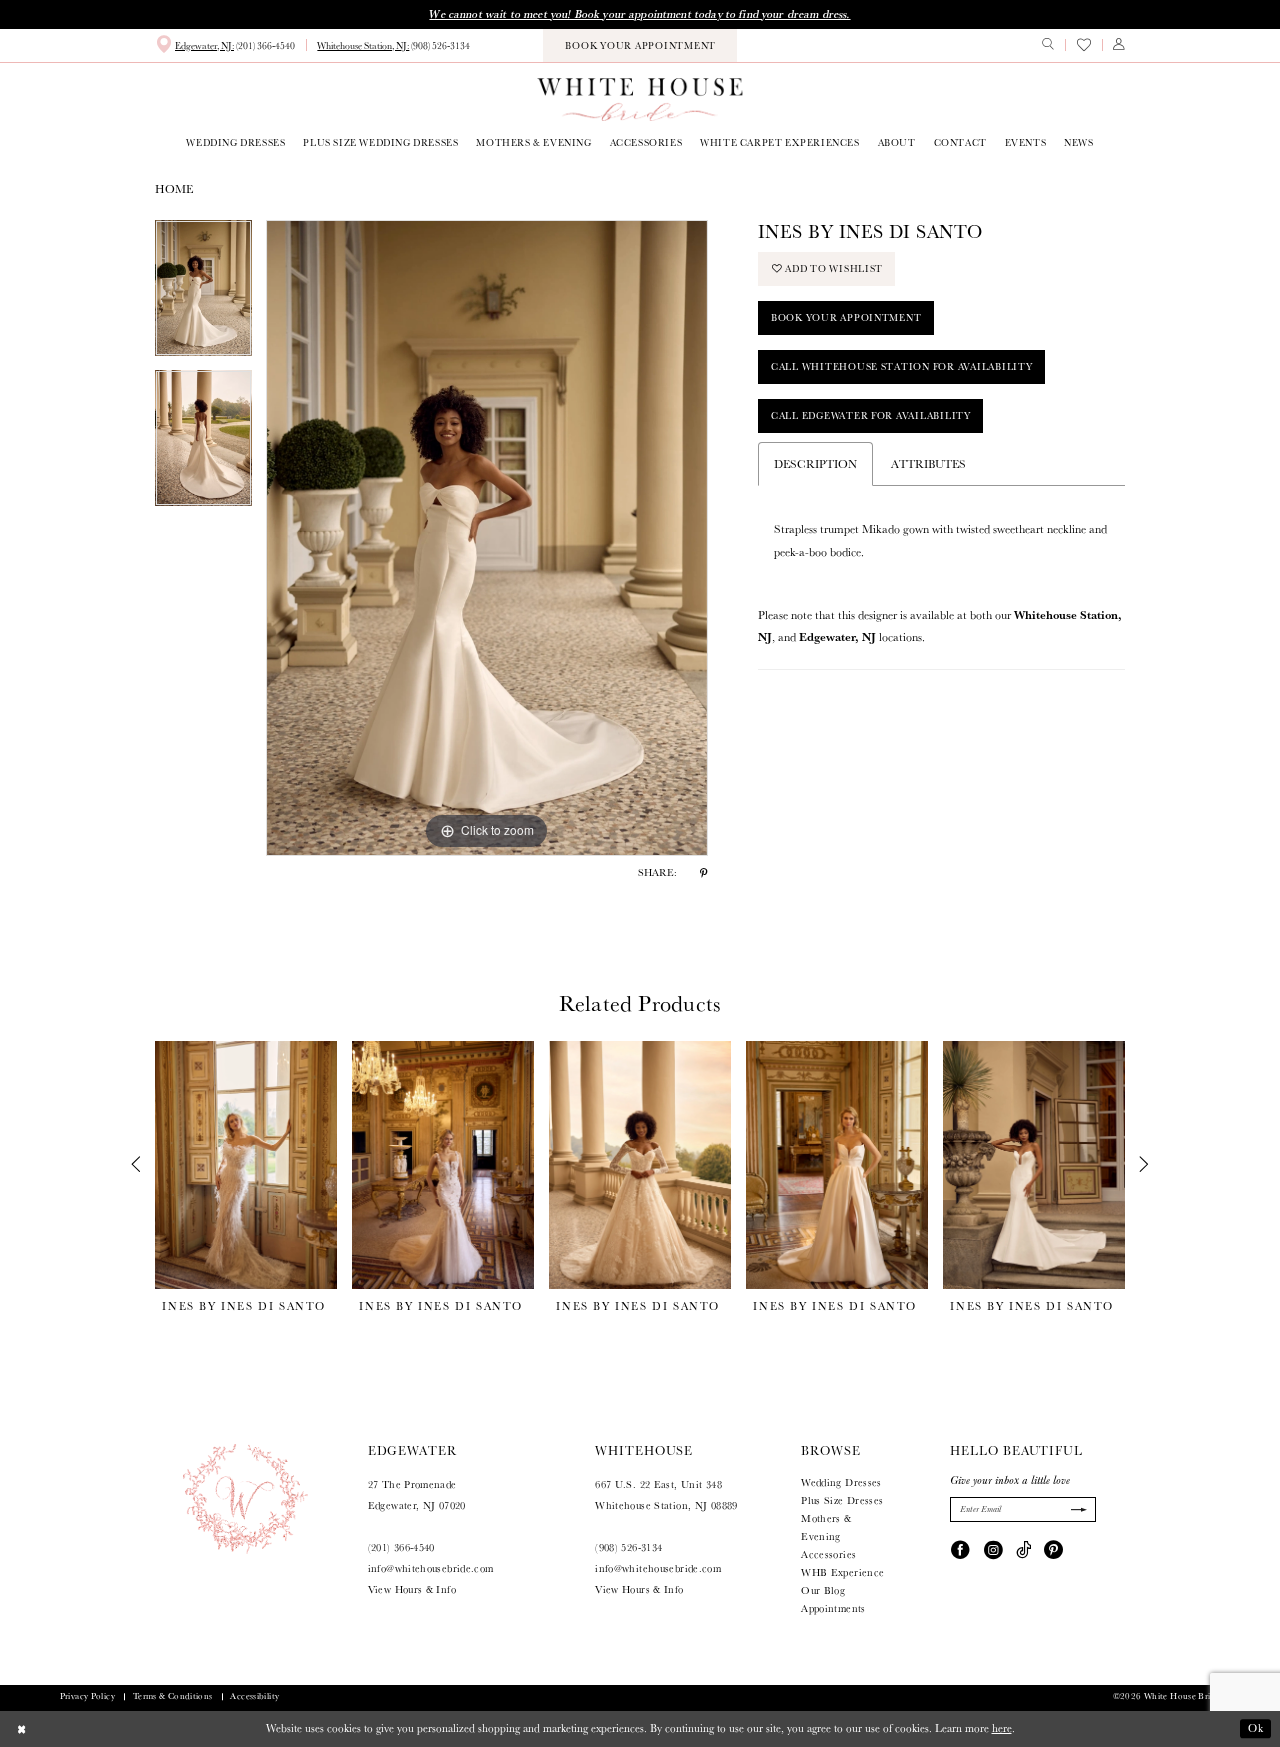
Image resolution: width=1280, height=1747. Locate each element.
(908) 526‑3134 (628, 1547)
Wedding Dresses (841, 1482)
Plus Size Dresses (842, 1500)
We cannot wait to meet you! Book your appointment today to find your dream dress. (639, 14)
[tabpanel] (203, 295)
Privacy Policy (87, 1696)
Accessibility (254, 1696)
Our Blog (823, 1590)
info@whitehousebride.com (431, 1568)
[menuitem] (225, 45)
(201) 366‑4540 (401, 1547)
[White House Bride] (639, 99)
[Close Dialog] (22, 1729)
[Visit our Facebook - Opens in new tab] (960, 1549)
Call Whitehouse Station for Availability (902, 366)
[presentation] (246, 1165)
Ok (1256, 1728)
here (1002, 1728)
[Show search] (1048, 45)
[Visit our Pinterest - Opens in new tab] (1053, 1549)
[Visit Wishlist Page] (1083, 45)
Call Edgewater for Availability (871, 415)
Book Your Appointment (846, 317)
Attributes (928, 463)
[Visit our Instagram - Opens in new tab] (993, 1549)
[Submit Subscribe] (1077, 1509)
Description (815, 463)
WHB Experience (842, 1572)
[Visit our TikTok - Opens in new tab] (1023, 1549)
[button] (1119, 45)
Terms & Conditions (173, 1696)
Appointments (833, 1608)
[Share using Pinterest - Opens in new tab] (703, 872)
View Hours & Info (412, 1589)
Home (174, 188)
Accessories (828, 1554)
